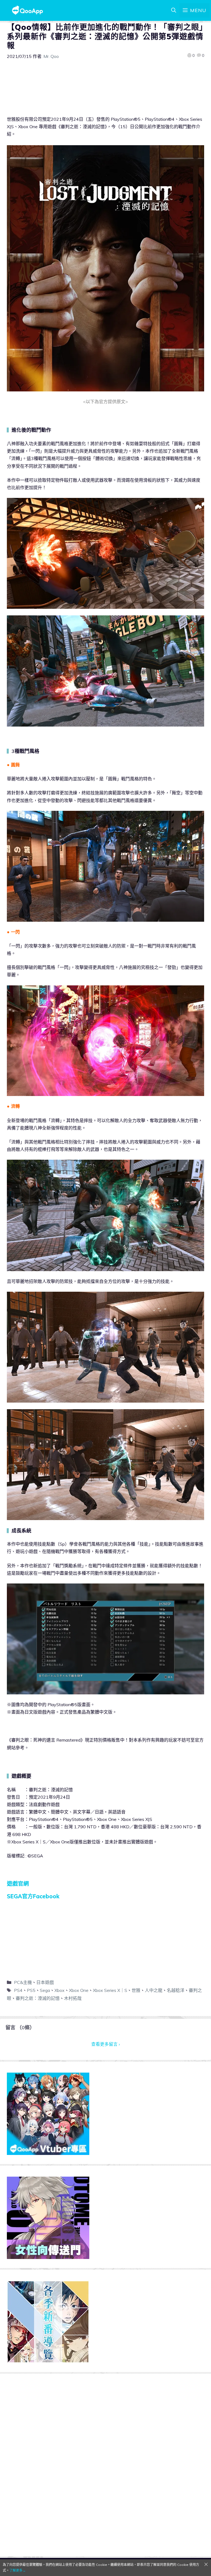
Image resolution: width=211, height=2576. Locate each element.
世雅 (136, 1990)
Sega (45, 1990)
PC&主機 (23, 1982)
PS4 (18, 1990)
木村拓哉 (73, 1998)
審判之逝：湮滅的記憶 (38, 1998)
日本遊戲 (45, 1982)
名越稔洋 (176, 1990)
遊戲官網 (18, 1884)
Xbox (59, 1990)
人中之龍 (154, 1990)
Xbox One (79, 1990)
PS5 (31, 1990)
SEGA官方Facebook (33, 1896)
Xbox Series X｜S (110, 1990)
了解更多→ (18, 2570)
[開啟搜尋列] (174, 10)
